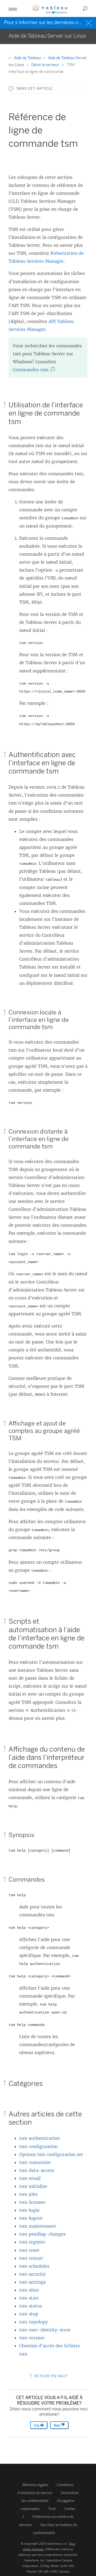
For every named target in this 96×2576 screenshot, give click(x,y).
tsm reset (29, 2250)
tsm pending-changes (42, 2234)
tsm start (29, 2298)
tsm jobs (28, 2194)
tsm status (31, 2306)
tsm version (32, 2338)
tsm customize (35, 2162)
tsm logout (31, 2218)
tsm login (29, 2210)
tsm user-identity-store (45, 2330)
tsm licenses (32, 2202)
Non (57, 2425)
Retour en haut (51, 2376)
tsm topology (33, 2322)
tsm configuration (38, 2146)
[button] (11, 89)
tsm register (32, 2242)
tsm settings (33, 2282)
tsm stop (29, 2314)
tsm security (32, 2274)
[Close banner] (89, 22)
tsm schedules (34, 2266)
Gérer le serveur (46, 65)
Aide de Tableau (27, 58)
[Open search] (85, 8)
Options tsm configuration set (51, 2154)
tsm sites (29, 2290)
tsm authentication (39, 2138)
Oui (37, 2425)
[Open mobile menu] (13, 8)
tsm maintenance (38, 2226)
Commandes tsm (32, 370)
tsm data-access (37, 2170)
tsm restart (31, 2258)
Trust (52, 2509)
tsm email (30, 2178)
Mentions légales (35, 2485)
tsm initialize (33, 2186)
